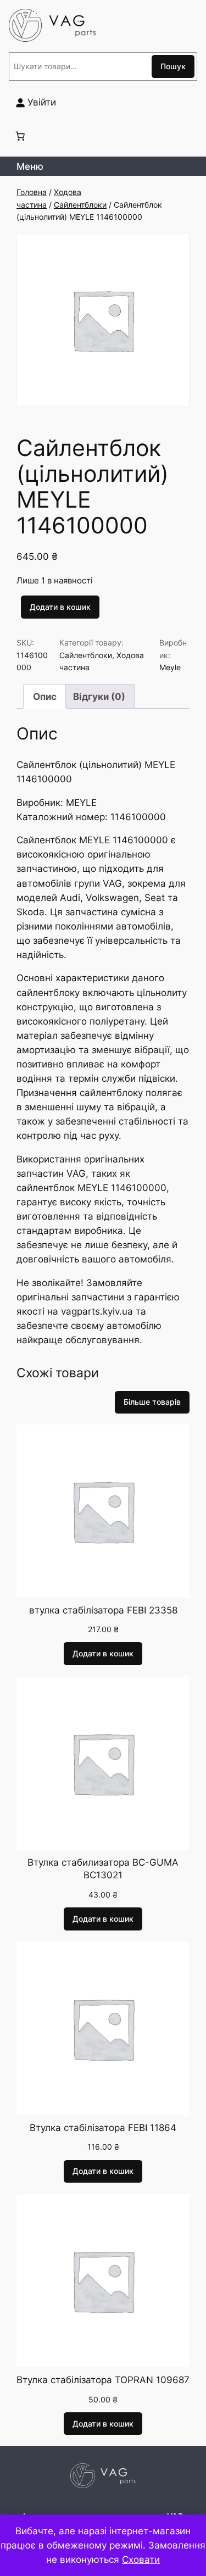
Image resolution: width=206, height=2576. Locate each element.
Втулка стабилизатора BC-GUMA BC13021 (103, 1869)
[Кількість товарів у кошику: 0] (20, 136)
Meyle (170, 667)
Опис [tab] (45, 697)
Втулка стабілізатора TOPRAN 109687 (103, 2380)
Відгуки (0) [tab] (99, 697)
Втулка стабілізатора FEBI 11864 (103, 2128)
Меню (30, 166)
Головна (32, 192)
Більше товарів (152, 1402)
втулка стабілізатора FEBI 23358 (103, 1610)
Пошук (173, 66)
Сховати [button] (141, 2560)
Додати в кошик (60, 607)
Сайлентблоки (80, 205)
